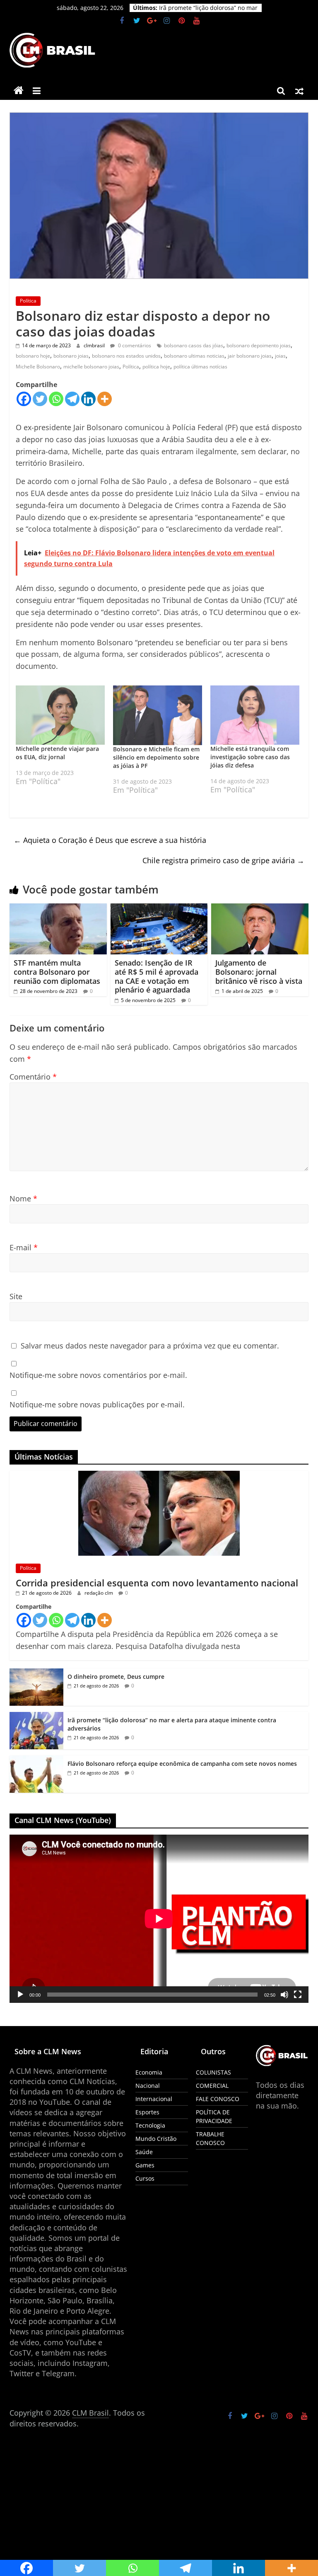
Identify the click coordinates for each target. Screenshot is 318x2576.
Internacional (154, 2099)
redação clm (99, 1593)
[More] (105, 399)
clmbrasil (95, 345)
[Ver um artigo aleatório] (299, 91)
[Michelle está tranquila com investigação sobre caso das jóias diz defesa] (255, 715)
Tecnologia (150, 2125)
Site (16, 1296)
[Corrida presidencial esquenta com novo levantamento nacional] (159, 1475)
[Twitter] (40, 399)
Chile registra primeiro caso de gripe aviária (223, 860)
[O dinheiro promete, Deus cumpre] (36, 1673)
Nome (23, 1198)
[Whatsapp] (56, 399)
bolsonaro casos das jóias (194, 345)
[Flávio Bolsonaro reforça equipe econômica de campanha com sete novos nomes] (36, 1760)
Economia (149, 2072)
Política (28, 301)
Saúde (144, 2152)
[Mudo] (284, 1995)
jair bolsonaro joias (250, 356)
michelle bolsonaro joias (91, 367)
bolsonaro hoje (33, 356)
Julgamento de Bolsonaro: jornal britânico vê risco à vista (259, 972)
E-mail (24, 1247)
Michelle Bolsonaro (38, 367)
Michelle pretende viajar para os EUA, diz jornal (57, 753)
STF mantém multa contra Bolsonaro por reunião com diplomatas (57, 972)
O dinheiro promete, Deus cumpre (207, 8)
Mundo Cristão (156, 2139)
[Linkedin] (88, 399)
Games (145, 2165)
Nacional (148, 2086)
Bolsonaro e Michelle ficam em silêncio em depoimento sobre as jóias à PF (156, 757)
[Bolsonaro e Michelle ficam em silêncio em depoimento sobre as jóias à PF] (158, 715)
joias (280, 356)
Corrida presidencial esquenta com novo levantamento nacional (157, 1583)
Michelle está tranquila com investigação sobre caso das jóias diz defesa (250, 757)
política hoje (156, 367)
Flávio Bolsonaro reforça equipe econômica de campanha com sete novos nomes (182, 1764)
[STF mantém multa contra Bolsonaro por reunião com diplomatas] (58, 908)
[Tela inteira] (298, 1995)
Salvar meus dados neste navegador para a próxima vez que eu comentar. (150, 1346)
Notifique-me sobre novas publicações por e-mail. (97, 1404)
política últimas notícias (200, 367)
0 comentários (134, 345)
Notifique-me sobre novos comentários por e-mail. (98, 1375)
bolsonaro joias (71, 356)
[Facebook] (24, 399)
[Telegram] (72, 399)
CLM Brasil (90, 2413)
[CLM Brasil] (19, 91)
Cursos (145, 2178)
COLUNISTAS (213, 2072)
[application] (159, 1919)
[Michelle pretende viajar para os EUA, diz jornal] (60, 715)
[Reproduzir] (20, 1995)
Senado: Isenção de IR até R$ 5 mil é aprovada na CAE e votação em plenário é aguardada (157, 976)
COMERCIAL (212, 2086)
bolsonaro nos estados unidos (126, 356)
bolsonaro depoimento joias (259, 345)
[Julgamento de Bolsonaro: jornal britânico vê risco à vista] (260, 908)
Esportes (147, 2112)
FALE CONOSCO (218, 2099)
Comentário (33, 1077)
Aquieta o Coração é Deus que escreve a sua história (110, 840)
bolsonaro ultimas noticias (194, 356)
